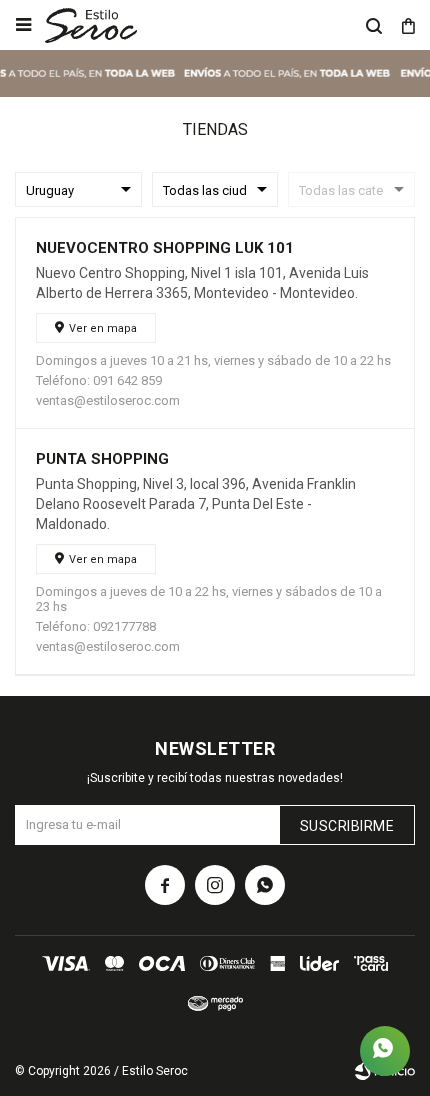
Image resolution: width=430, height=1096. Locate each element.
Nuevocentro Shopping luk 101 (165, 248)
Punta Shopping (102, 459)
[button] (374, 25)
